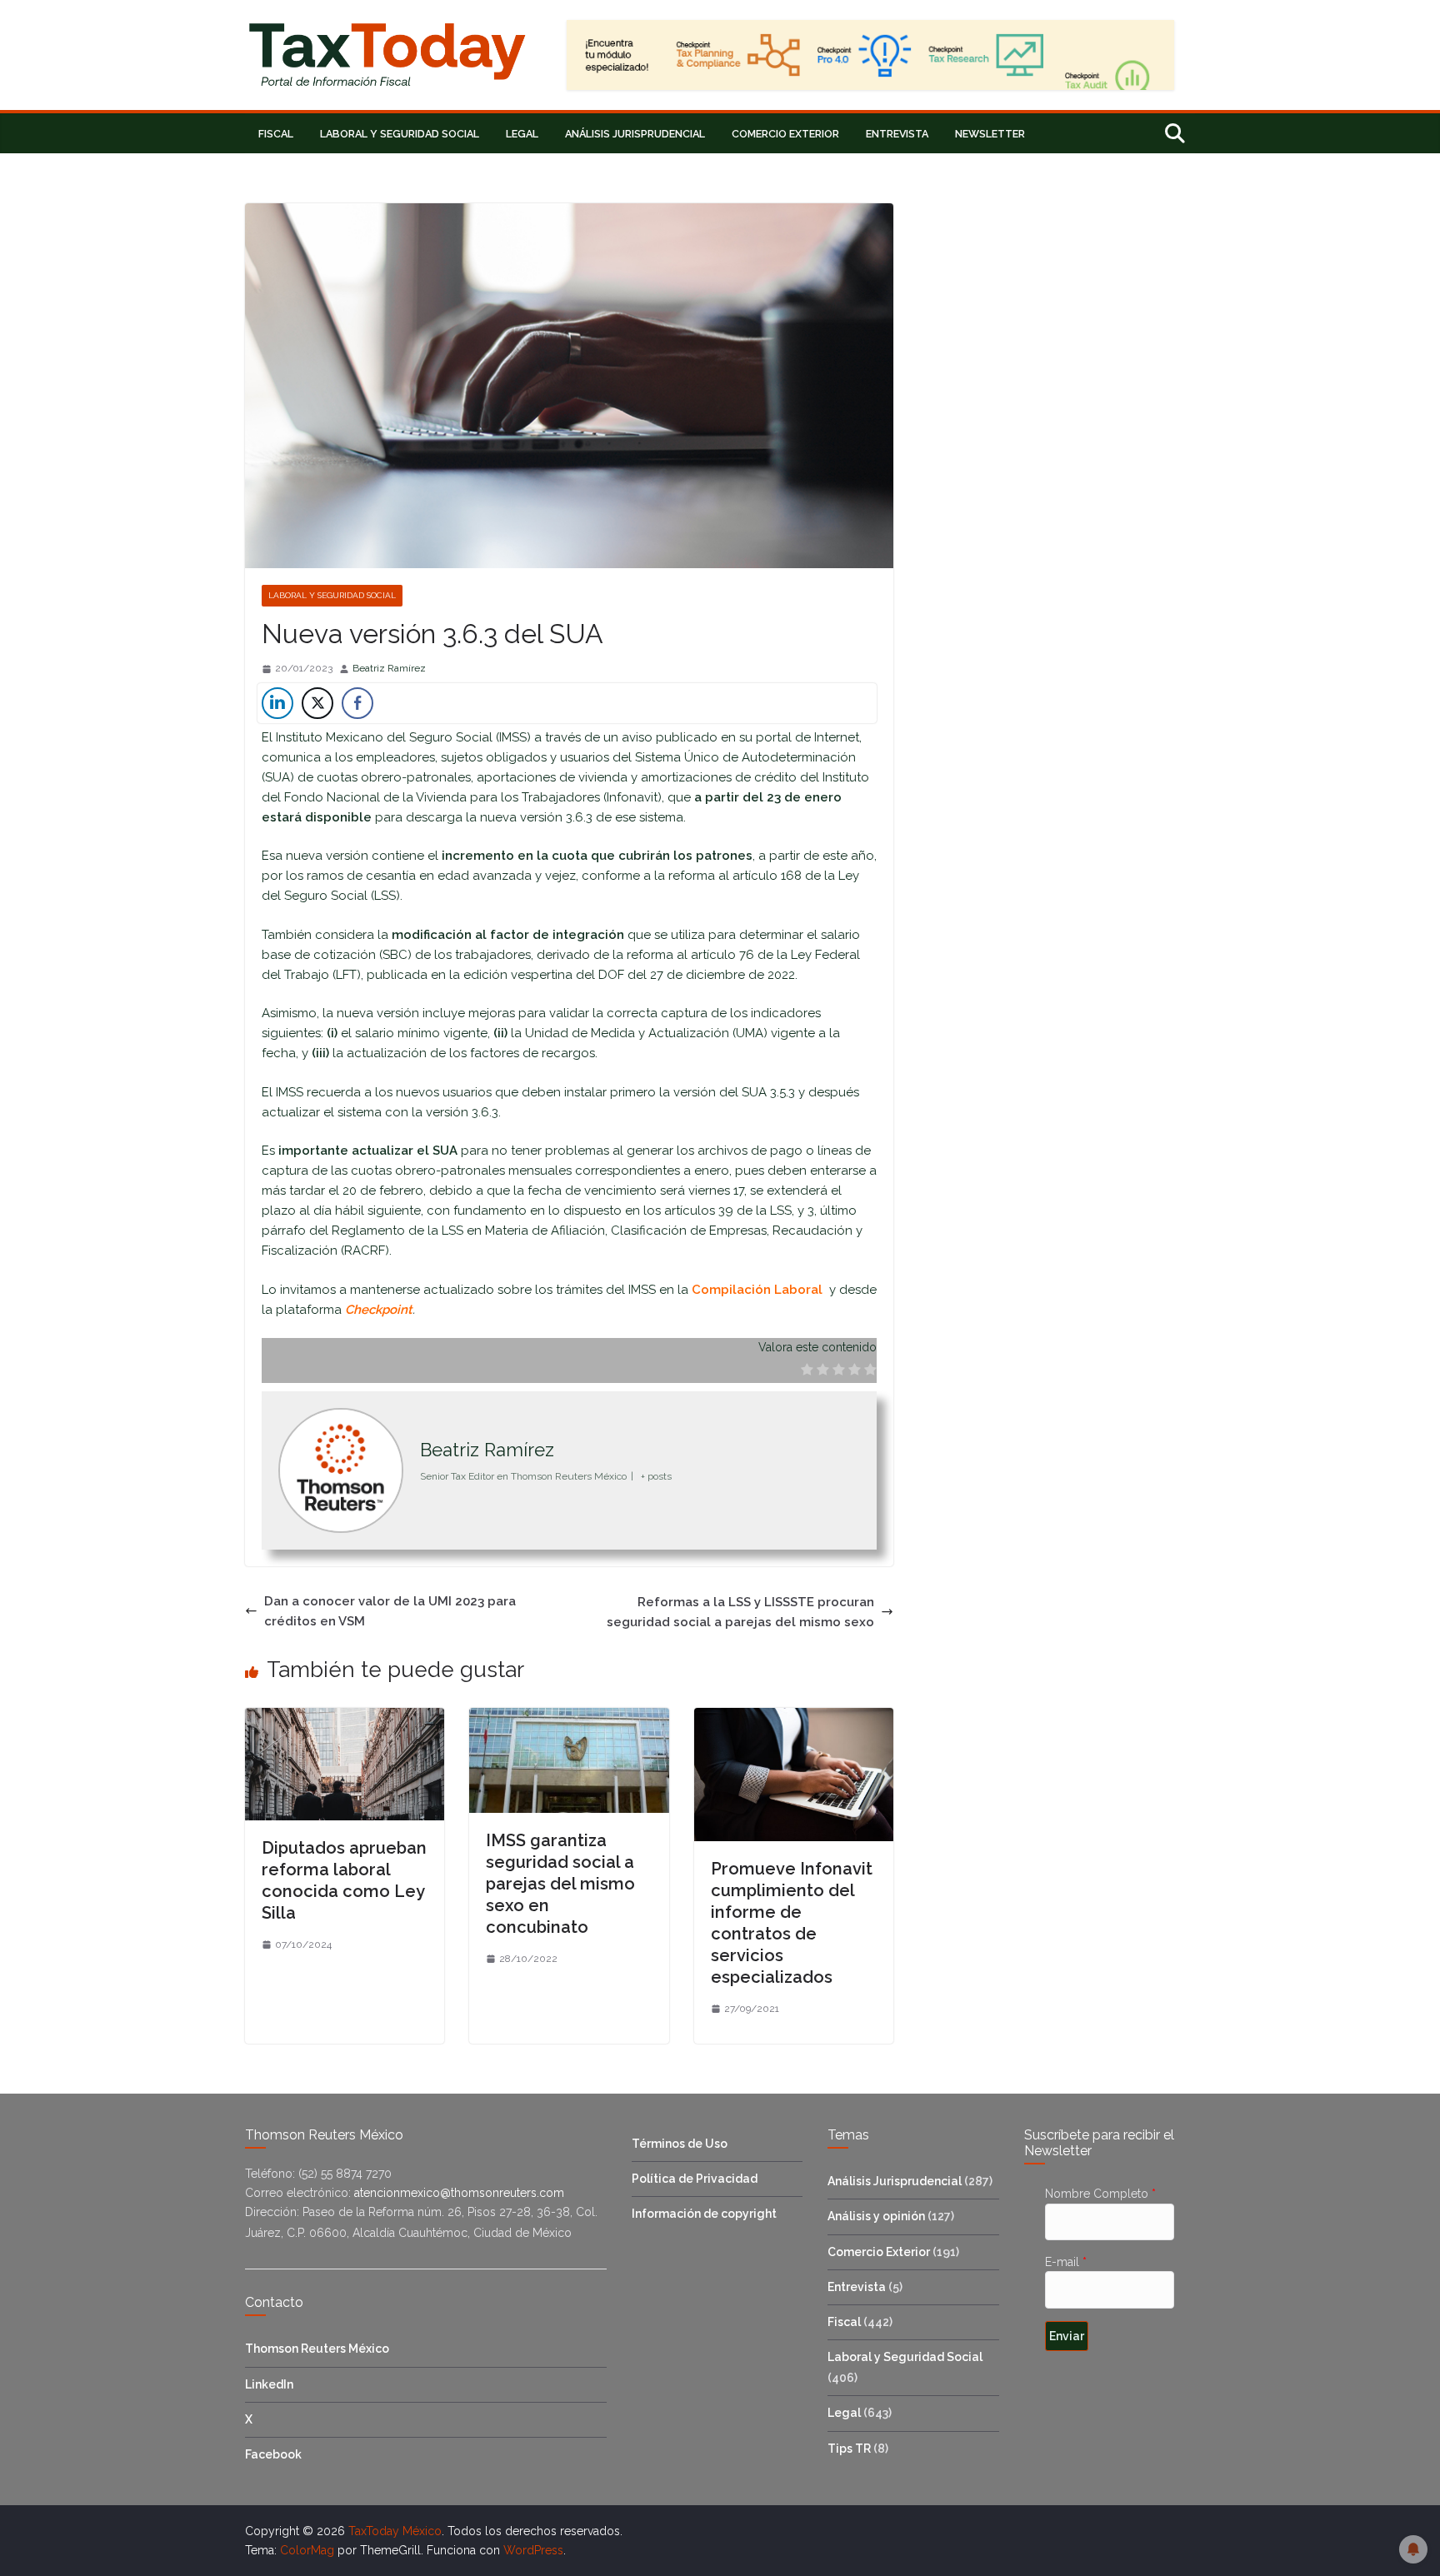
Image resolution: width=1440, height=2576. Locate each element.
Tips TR (849, 2449)
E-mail (1066, 2262)
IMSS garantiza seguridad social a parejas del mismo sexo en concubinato (560, 1884)
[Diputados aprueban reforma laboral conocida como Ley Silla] (345, 1718)
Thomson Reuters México (317, 2349)
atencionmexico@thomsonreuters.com (457, 2193)
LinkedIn (269, 2384)
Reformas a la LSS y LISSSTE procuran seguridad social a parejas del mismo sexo (740, 1612)
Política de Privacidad (695, 2179)
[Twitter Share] (317, 703)
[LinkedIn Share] (277, 703)
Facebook (273, 2454)
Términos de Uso (680, 2144)
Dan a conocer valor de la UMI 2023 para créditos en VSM (390, 1611)
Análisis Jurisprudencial (635, 134)
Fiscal (276, 134)
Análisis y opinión (876, 2216)
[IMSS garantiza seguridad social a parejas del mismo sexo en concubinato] (569, 1718)
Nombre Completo (1100, 2194)
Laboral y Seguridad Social (400, 134)
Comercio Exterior (785, 134)
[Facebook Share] (357, 703)
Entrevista (897, 134)
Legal (522, 134)
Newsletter (990, 134)
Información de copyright (704, 2214)
